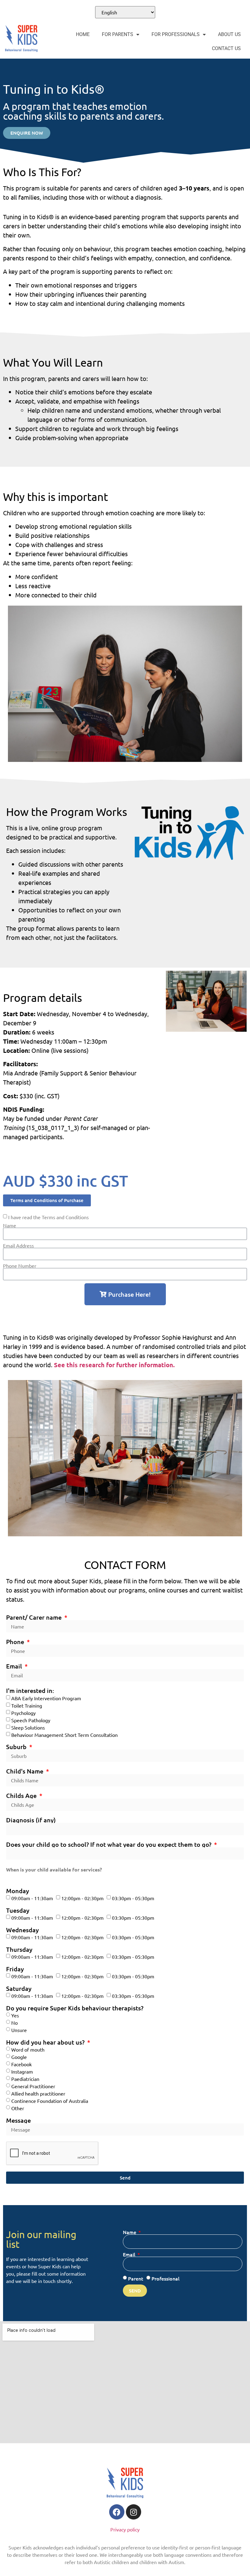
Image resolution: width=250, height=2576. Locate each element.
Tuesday (18, 1910)
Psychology (23, 1713)
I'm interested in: (30, 1690)
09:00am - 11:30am (32, 1898)
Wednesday (22, 1930)
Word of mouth (28, 2049)
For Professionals (176, 34)
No (14, 2023)
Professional (166, 2278)
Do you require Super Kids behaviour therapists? (75, 2008)
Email (15, 1666)
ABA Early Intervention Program (46, 1698)
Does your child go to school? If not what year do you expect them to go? (109, 1844)
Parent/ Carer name (35, 1617)
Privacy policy (125, 2529)
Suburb (17, 1747)
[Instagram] (134, 2512)
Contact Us (226, 48)
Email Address (18, 1245)
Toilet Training (27, 1705)
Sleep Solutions (28, 1727)
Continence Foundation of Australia (50, 2101)
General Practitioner (33, 2086)
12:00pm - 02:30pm (82, 1898)
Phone (16, 1642)
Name (10, 1225)
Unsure (19, 2030)
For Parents (118, 34)
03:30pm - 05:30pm (133, 1898)
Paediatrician (25, 2079)
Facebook (21, 2064)
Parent (136, 2278)
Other (18, 2108)
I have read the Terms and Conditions (48, 1217)
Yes (15, 2015)
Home (83, 34)
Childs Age (22, 1795)
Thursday (19, 1949)
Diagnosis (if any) (31, 1820)
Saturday (19, 1988)
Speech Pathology (31, 1720)
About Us (229, 34)
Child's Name (25, 1771)
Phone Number (20, 1266)
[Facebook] (117, 2512)
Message (18, 2120)
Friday (15, 1969)
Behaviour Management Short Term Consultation (64, 1735)
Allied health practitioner (38, 2093)
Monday (18, 1891)
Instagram (22, 2071)
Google (19, 2057)
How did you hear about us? (46, 2042)
